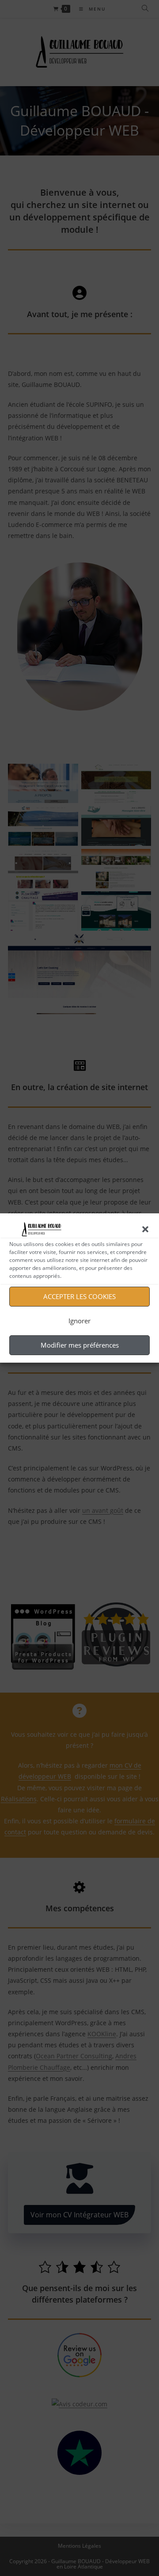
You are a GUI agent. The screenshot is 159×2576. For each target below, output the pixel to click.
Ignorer (79, 1321)
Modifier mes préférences (80, 1345)
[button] (145, 1229)
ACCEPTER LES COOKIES (79, 1296)
